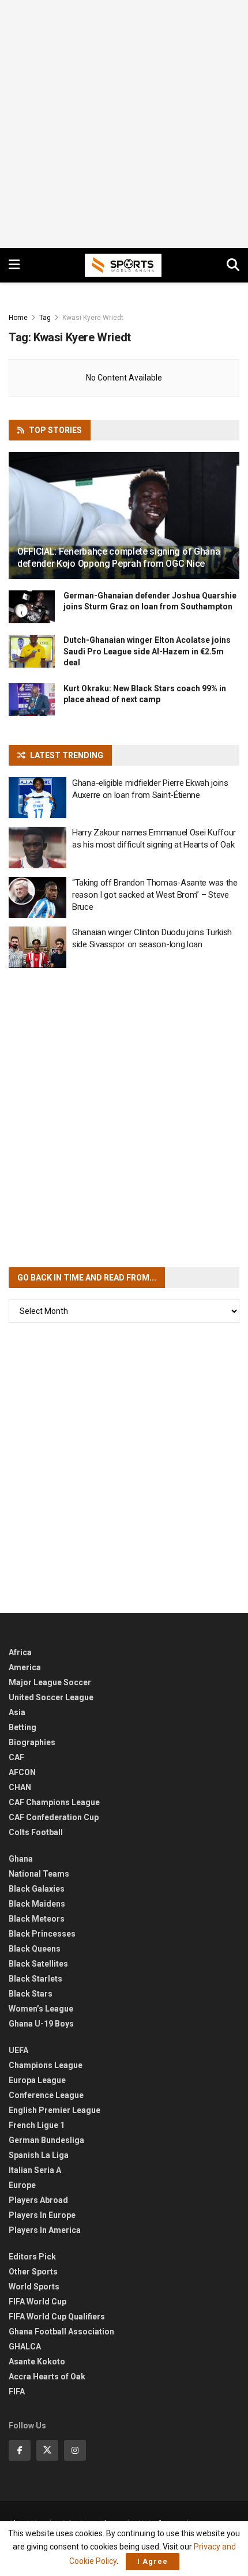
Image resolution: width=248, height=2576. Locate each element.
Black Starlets (35, 1979)
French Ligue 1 (37, 2125)
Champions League (46, 2065)
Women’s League (41, 2009)
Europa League (37, 2080)
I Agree (153, 2561)
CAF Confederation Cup (54, 1817)
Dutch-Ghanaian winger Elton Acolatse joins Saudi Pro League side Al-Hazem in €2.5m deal (147, 651)
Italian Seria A (35, 2170)
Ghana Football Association (61, 2332)
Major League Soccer (50, 1682)
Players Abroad (38, 2200)
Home (18, 318)
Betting (22, 1727)
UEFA (18, 2050)
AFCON (22, 1772)
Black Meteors (37, 1919)
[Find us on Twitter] (47, 2450)
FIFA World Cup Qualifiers (57, 2317)
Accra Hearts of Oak (47, 2377)
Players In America (45, 2230)
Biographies (32, 1742)
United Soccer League (51, 1697)
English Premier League (55, 2110)
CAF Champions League (54, 1802)
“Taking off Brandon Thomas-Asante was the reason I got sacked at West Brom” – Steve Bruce (155, 895)
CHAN (20, 1787)
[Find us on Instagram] (75, 2450)
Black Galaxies (37, 1889)
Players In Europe (42, 2215)
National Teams (39, 1874)
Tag (45, 318)
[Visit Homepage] (123, 265)
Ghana (21, 1859)
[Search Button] (233, 265)
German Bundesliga (46, 2140)
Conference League (46, 2095)
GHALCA (25, 2347)
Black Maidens (37, 1904)
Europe (22, 2185)
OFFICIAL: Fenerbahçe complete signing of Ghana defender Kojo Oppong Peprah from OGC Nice (119, 558)
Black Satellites (38, 1964)
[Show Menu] (14, 265)
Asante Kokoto (37, 2362)
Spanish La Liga (39, 2155)
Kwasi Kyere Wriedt (93, 318)
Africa (20, 1652)
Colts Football (36, 1832)
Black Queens (35, 1949)
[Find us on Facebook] (20, 2450)
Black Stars (31, 1994)
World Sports (34, 2287)
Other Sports (33, 2272)
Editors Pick (32, 2257)
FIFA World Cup (37, 2302)
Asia (17, 1712)
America (25, 1667)
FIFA (17, 2392)
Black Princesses (42, 1934)
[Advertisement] (124, 124)
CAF (16, 1757)
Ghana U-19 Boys (41, 2024)
